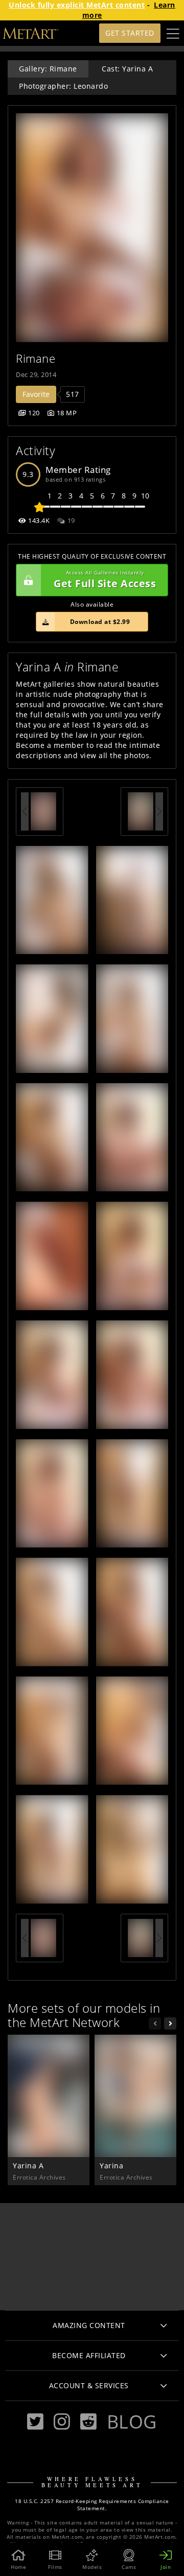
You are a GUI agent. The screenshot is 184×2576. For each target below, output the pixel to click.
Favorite (36, 394)
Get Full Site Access (105, 580)
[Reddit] (88, 2422)
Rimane (36, 358)
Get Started (130, 33)
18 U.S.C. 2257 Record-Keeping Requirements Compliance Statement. (92, 2505)
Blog (132, 2421)
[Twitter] (35, 2422)
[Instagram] (62, 2422)
